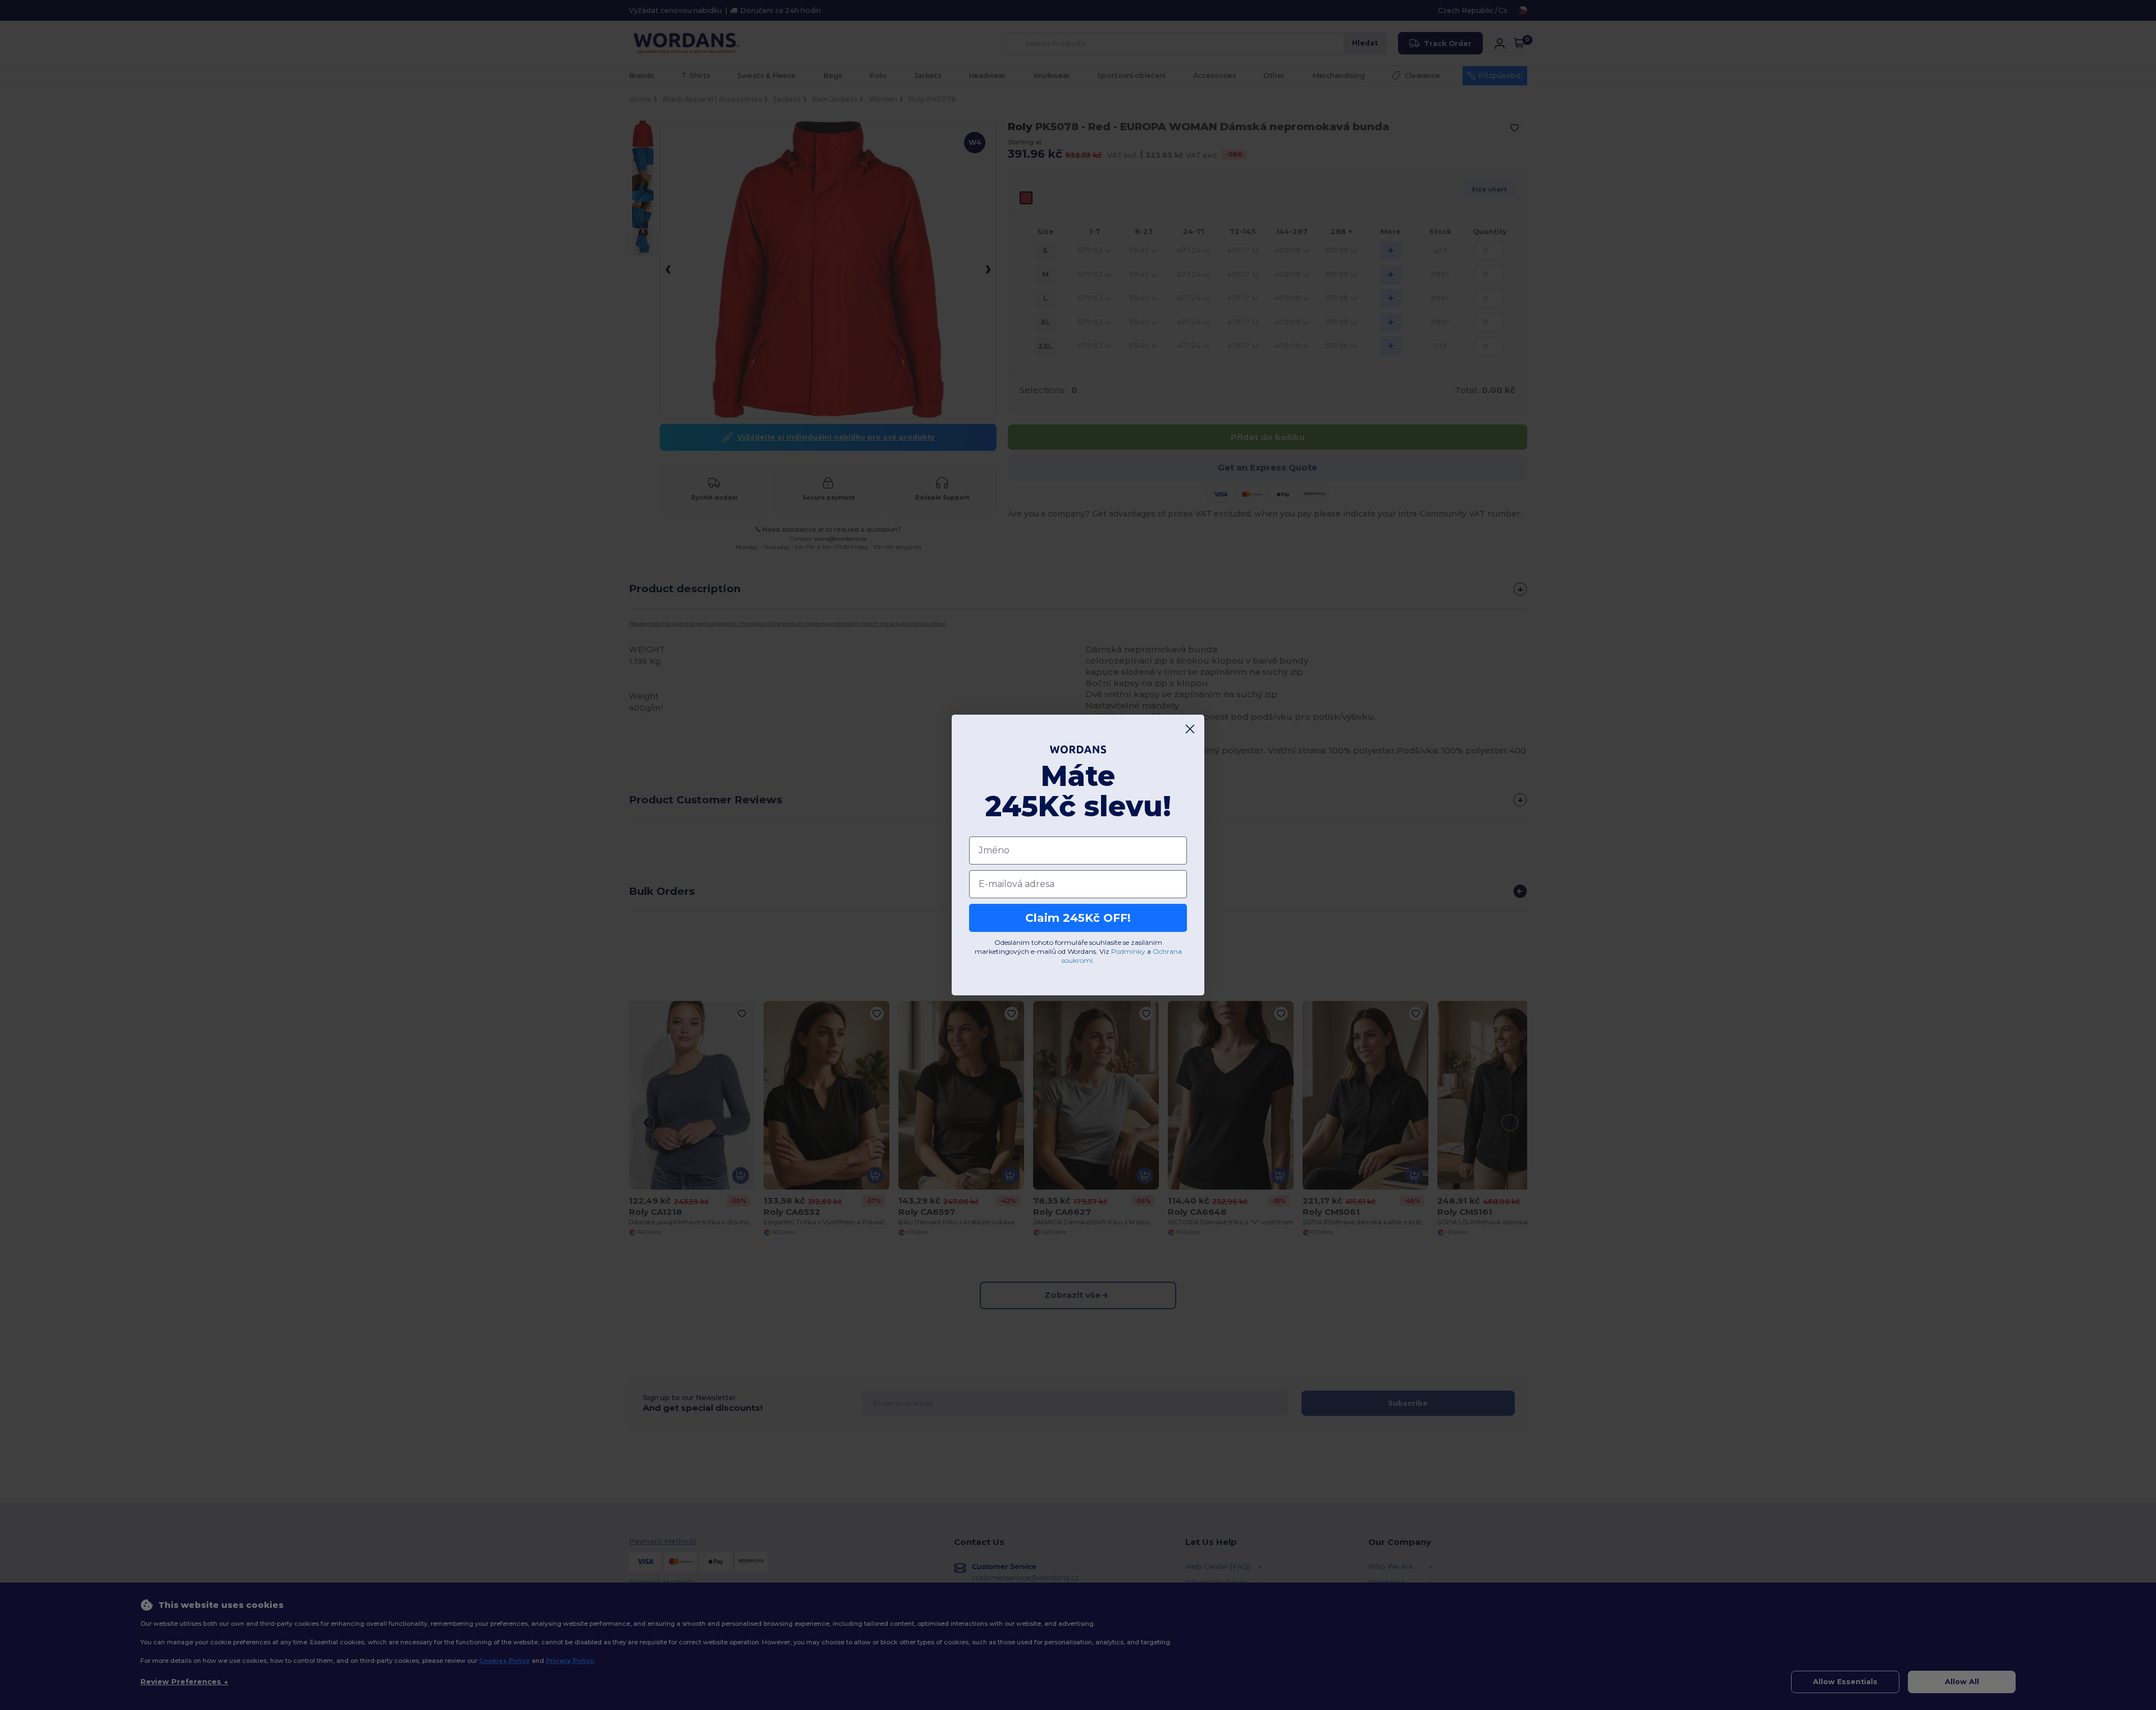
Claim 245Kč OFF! (1078, 918)
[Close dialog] (1190, 729)
